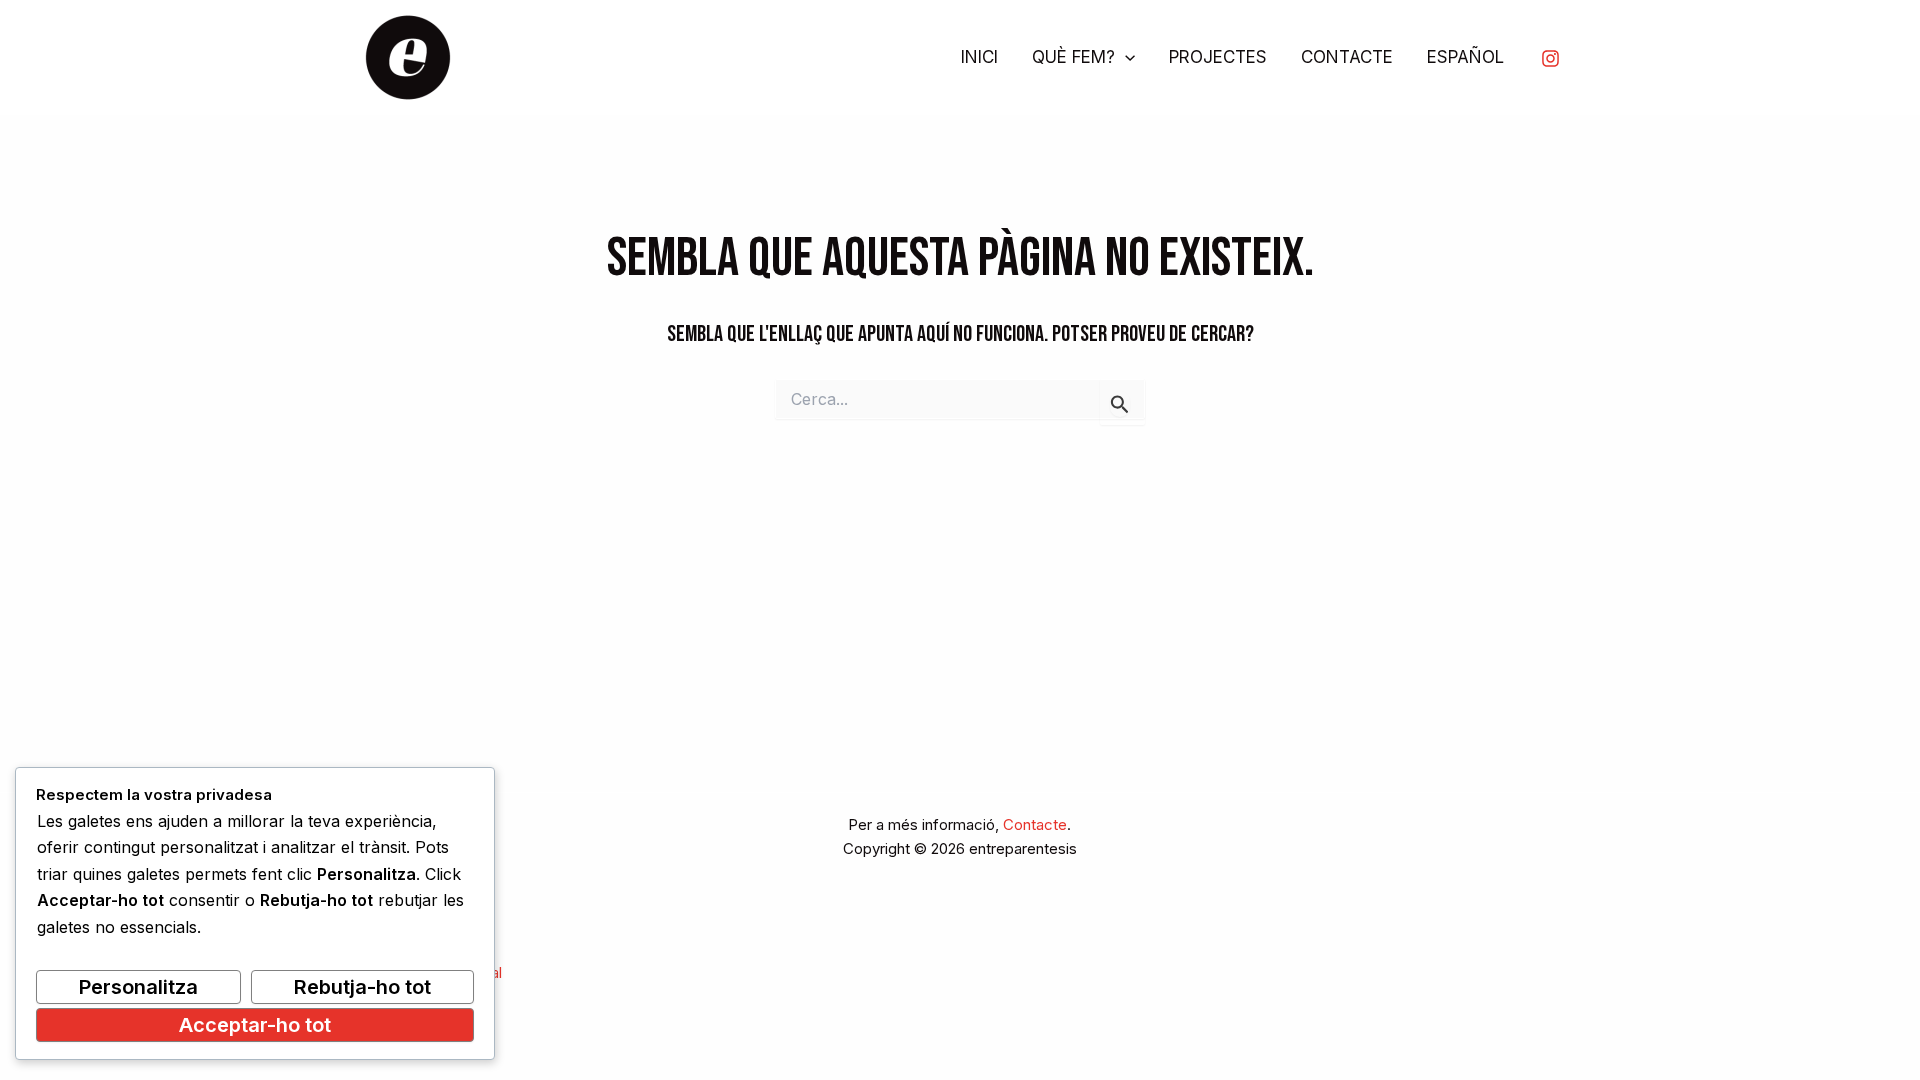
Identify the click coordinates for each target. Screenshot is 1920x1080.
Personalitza (138, 987)
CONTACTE (1347, 57)
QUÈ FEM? (1073, 57)
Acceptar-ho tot (255, 1025)
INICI (979, 57)
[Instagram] (1550, 58)
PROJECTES (1218, 57)
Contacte (1035, 824)
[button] (1125, 57)
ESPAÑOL (1465, 57)
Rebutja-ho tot (362, 987)
